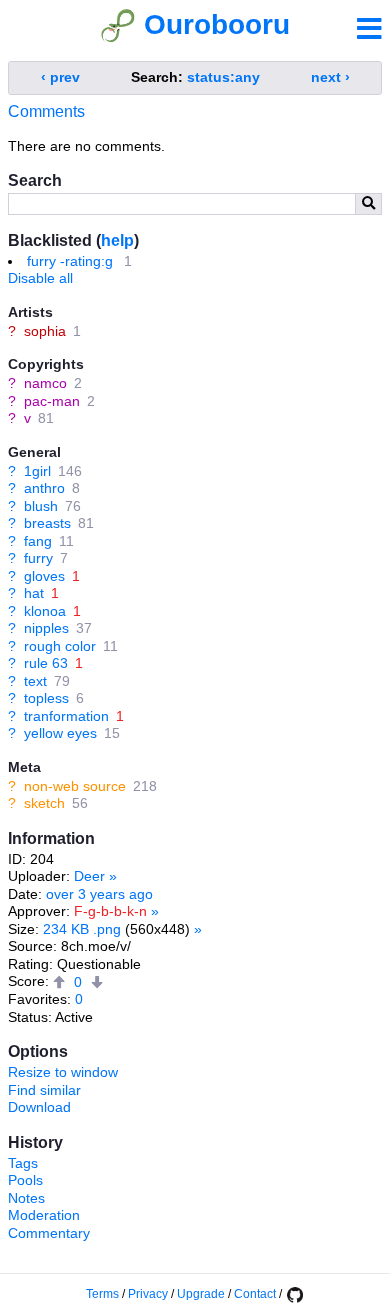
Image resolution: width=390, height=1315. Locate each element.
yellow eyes (60, 733)
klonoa (45, 611)
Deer (89, 876)
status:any (223, 77)
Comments (46, 111)
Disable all (40, 278)
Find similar (44, 1090)
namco (45, 383)
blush (41, 506)
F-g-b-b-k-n (110, 911)
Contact (255, 1294)
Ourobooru (217, 24)
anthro (44, 488)
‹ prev (60, 77)
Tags (23, 1163)
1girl (37, 471)
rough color (60, 646)
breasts (47, 523)
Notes (26, 1198)
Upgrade (201, 1294)
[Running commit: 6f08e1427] (294, 1294)
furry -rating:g (70, 261)
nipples (46, 628)
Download (39, 1107)
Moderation (44, 1215)
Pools (25, 1180)
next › (330, 77)
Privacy (148, 1294)
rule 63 (46, 663)
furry (38, 558)
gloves (44, 576)
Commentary (49, 1233)
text (35, 681)
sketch (44, 803)
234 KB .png (82, 929)
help (117, 240)
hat (34, 593)
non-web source (75, 786)
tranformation (66, 716)
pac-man (52, 401)
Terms (102, 1294)
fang (38, 541)
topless (46, 698)
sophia (45, 331)
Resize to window (63, 1072)
